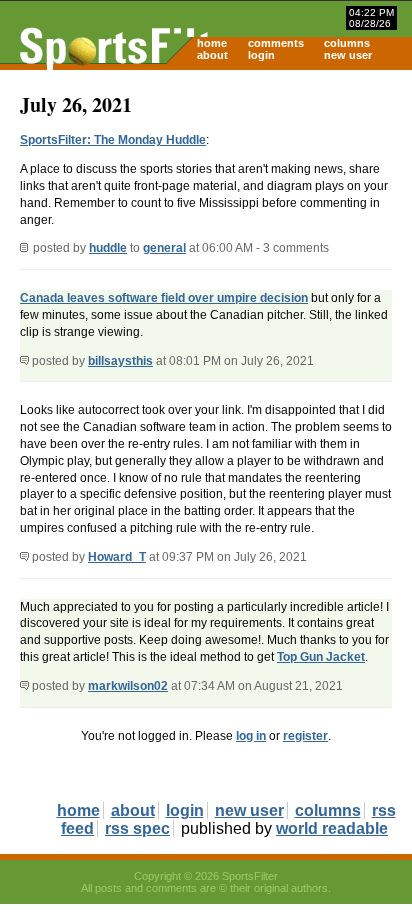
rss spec (137, 828)
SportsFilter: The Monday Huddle (113, 140)
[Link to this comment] (24, 361)
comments (276, 43)
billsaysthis (120, 361)
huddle (108, 248)
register (305, 736)
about (212, 55)
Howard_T (117, 557)
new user (348, 55)
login (261, 55)
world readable (332, 828)
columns (347, 43)
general (164, 248)
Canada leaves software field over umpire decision (164, 298)
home (212, 43)
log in (251, 736)
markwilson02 (128, 686)
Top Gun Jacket (321, 657)
